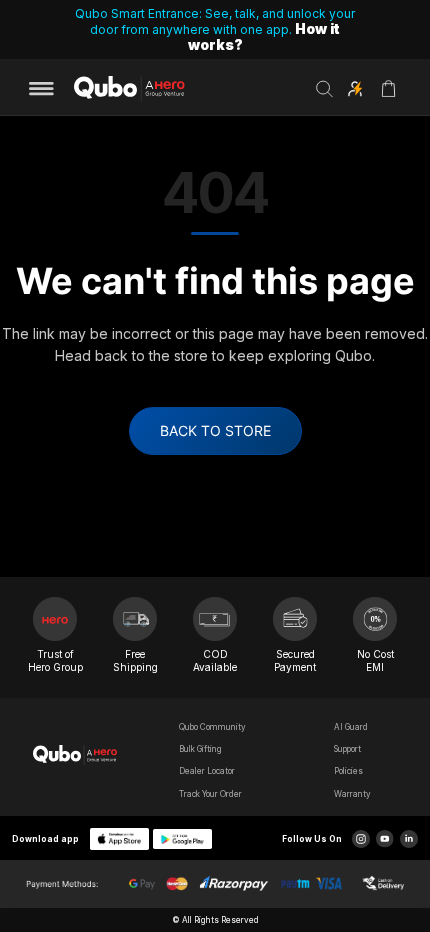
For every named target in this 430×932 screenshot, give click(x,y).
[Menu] (48, 89)
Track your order (210, 794)
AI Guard (351, 727)
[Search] (324, 89)
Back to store (215, 430)
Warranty (352, 794)
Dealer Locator (207, 771)
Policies (348, 771)
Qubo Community (212, 727)
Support (347, 749)
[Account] (355, 89)
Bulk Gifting (200, 749)
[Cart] (388, 95)
